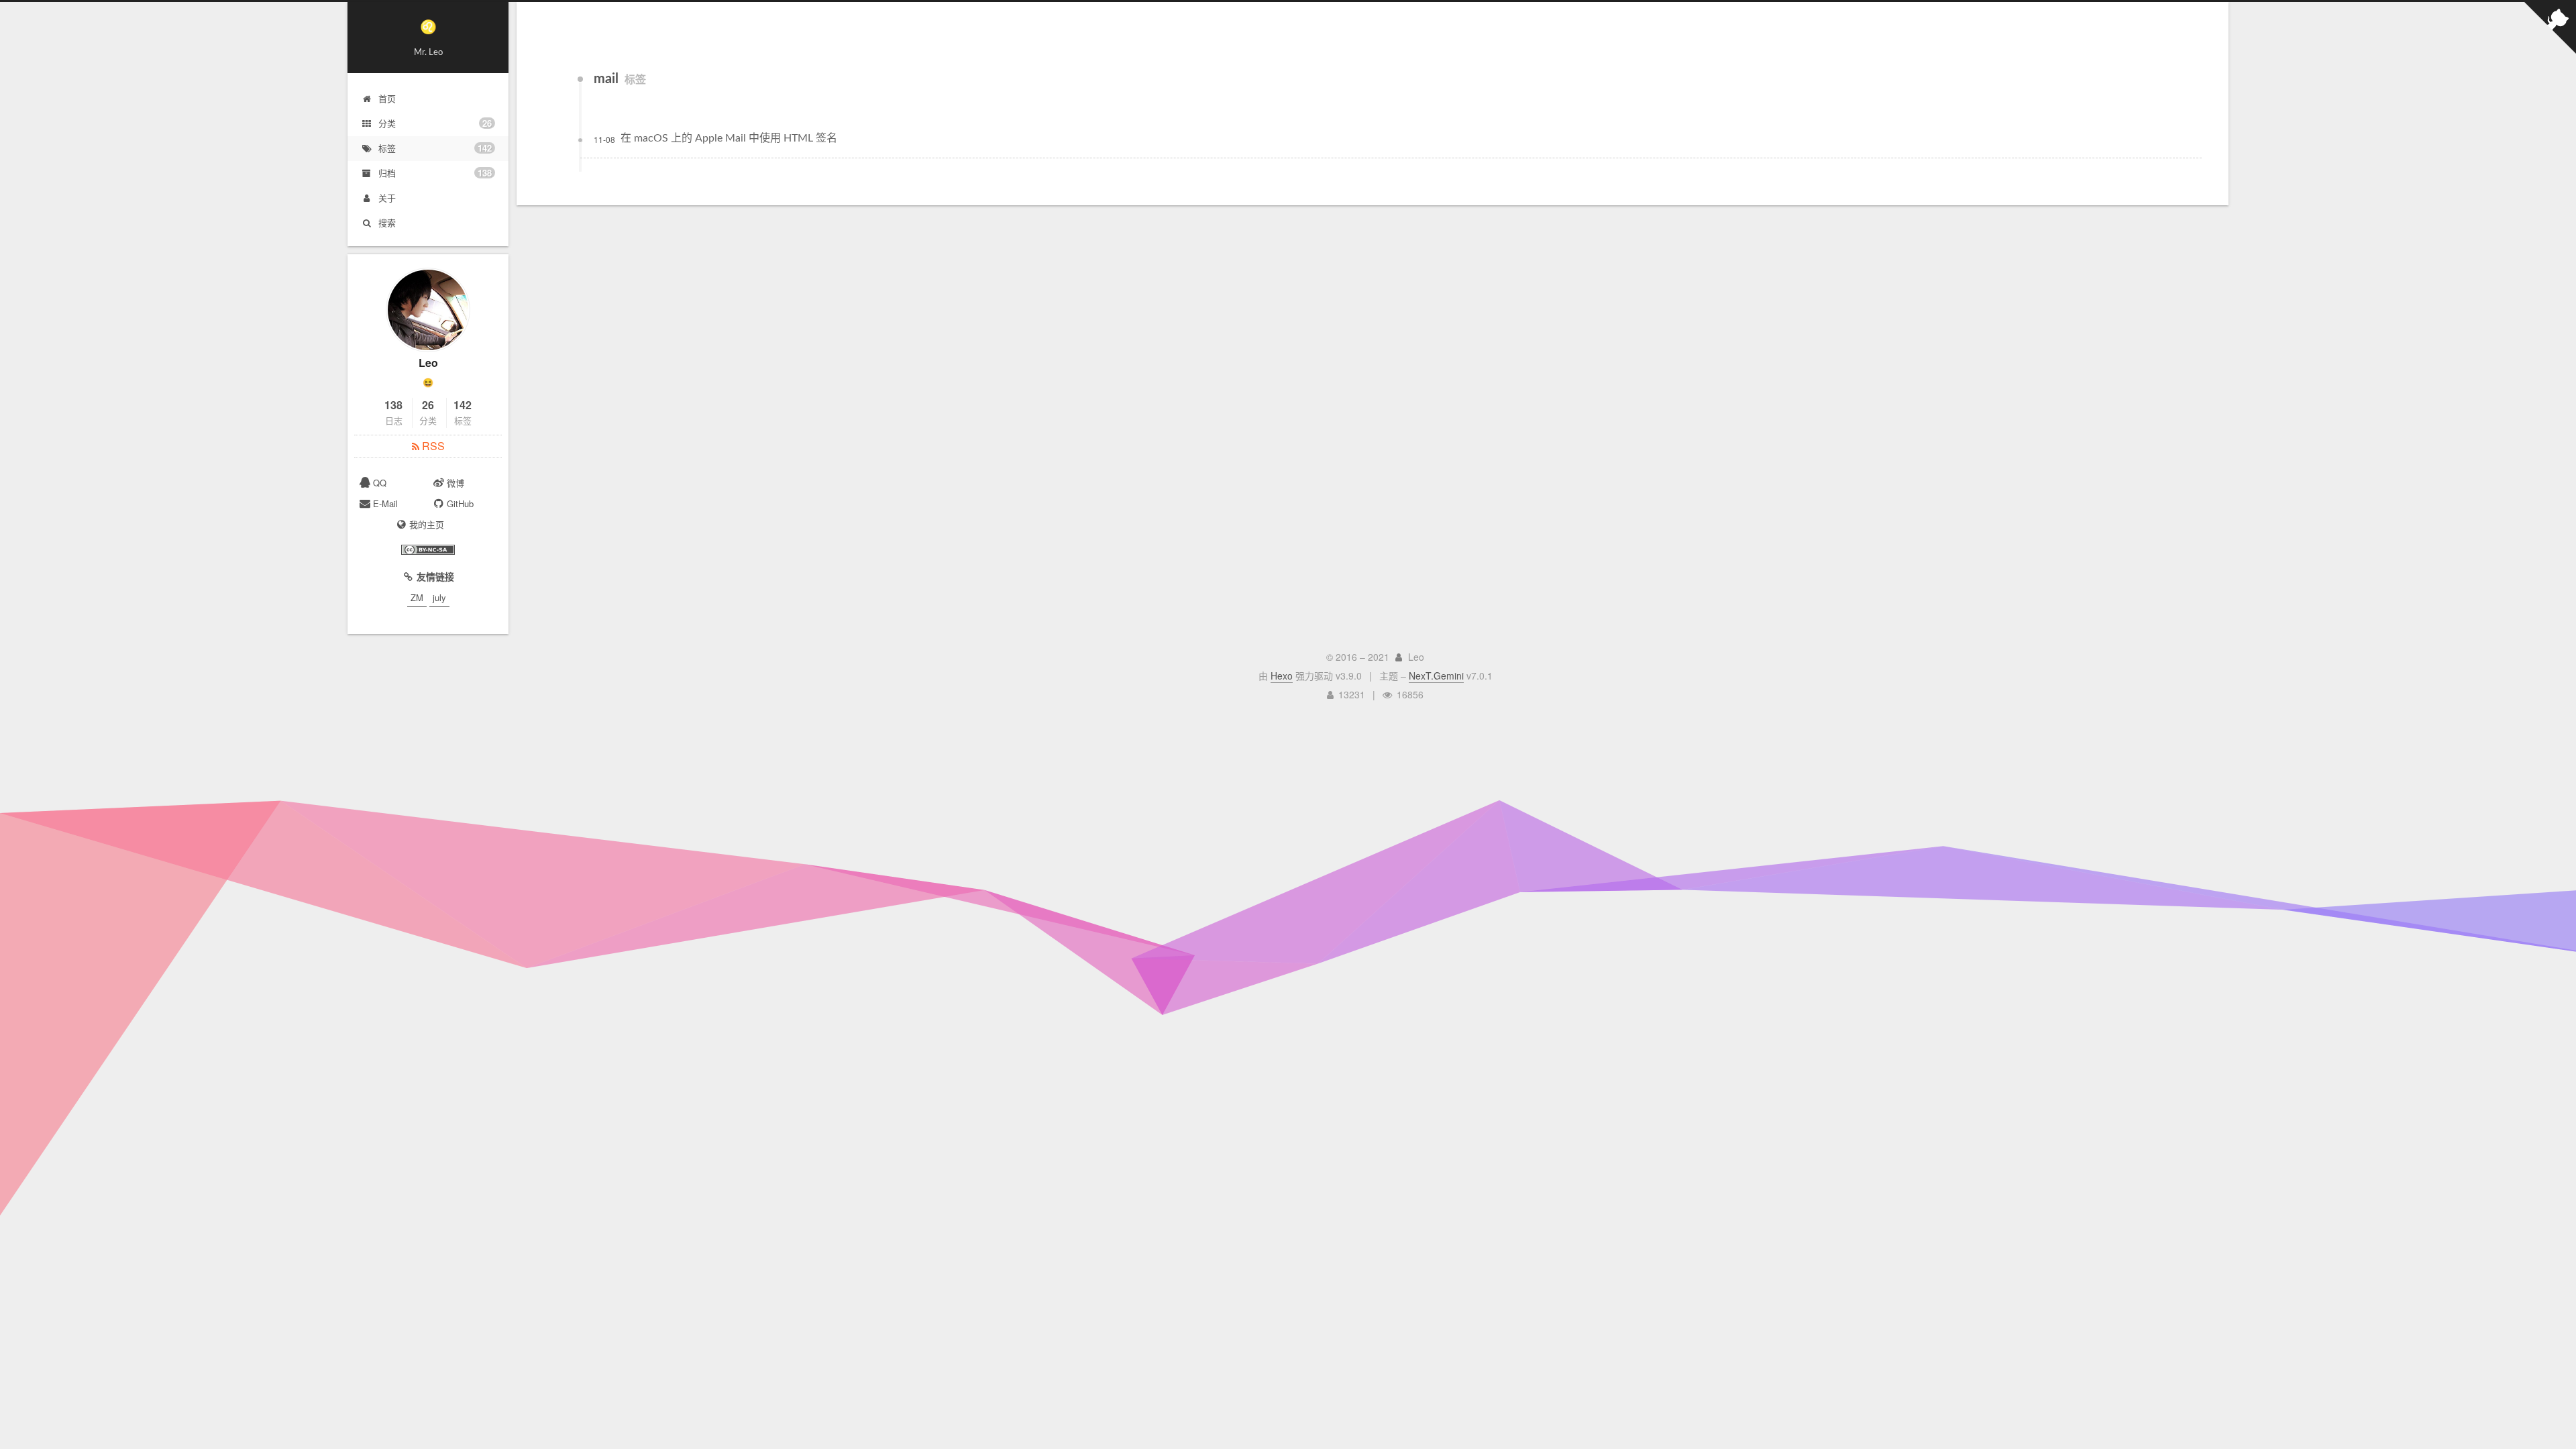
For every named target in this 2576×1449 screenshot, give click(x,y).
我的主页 (427, 524)
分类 (435, 123)
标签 (435, 148)
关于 (387, 198)
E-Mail (385, 503)
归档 (435, 173)
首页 (387, 98)
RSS (432, 446)
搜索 (387, 222)
